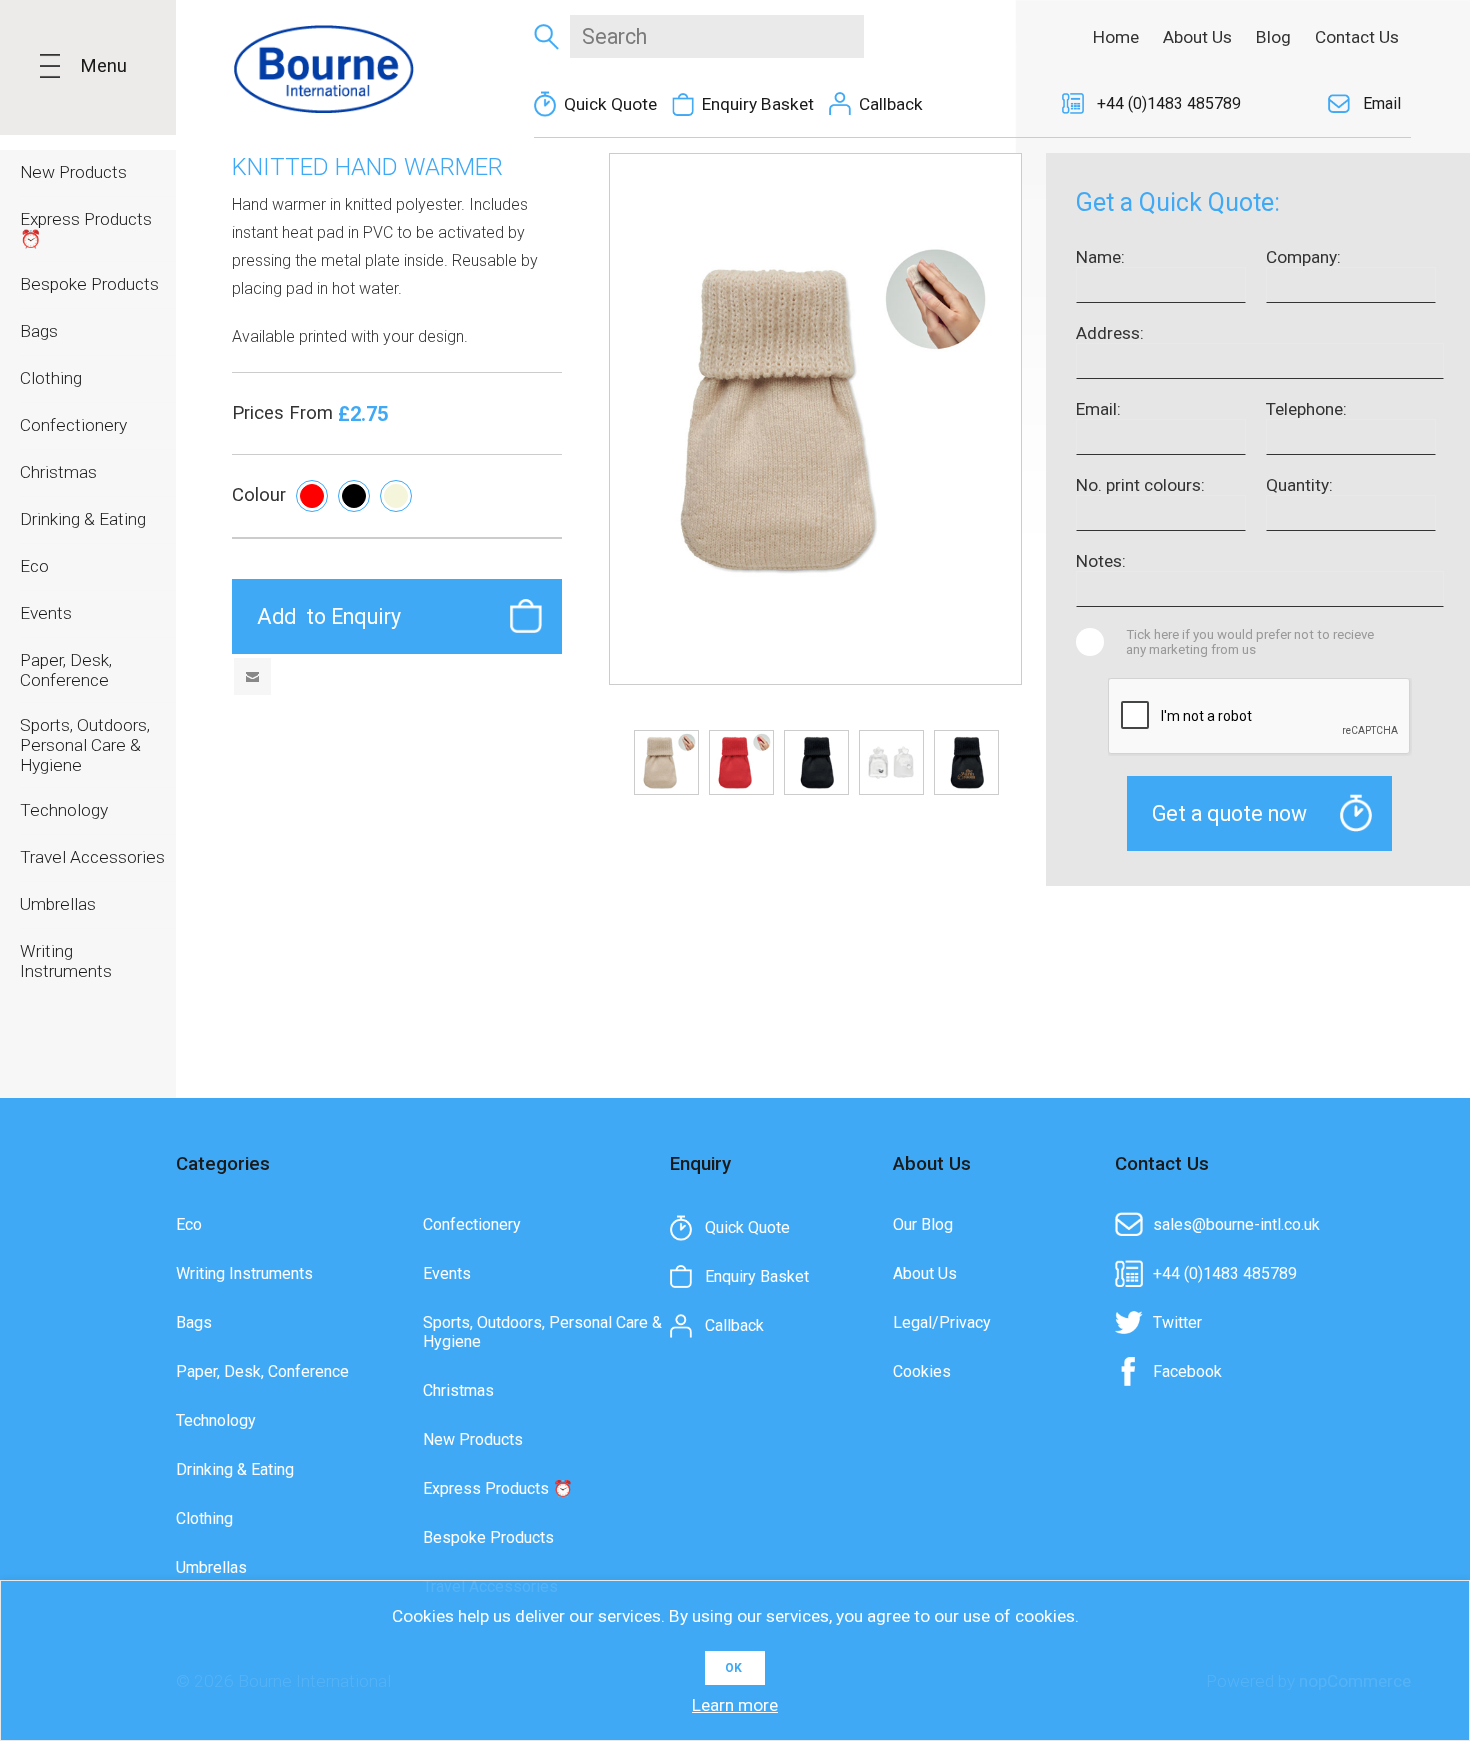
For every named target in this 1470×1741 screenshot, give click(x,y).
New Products (473, 1439)
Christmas (458, 1390)
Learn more (735, 1705)
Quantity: (1299, 485)
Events (447, 1273)
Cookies (922, 1371)
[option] (666, 762)
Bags (194, 1322)
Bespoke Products (488, 1537)
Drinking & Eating (235, 1469)
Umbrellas (211, 1567)
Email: (1098, 409)
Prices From (285, 413)
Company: (1303, 257)
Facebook (1187, 1371)
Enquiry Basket (758, 104)
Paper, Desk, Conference (262, 1371)
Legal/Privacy (942, 1322)
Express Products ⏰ (498, 1488)
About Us (925, 1273)
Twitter (1177, 1322)
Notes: (1101, 561)
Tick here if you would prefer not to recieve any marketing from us (1250, 642)
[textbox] (717, 36)
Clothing (204, 1518)
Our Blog (923, 1224)
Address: (1110, 333)
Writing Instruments (244, 1273)
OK (733, 1668)
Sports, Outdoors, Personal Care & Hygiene (542, 1332)
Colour (259, 495)
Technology (216, 1420)
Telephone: (1306, 409)
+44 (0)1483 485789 (1169, 103)
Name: (1100, 257)
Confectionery (472, 1224)
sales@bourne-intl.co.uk (1236, 1224)
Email (1382, 103)
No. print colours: (1140, 485)
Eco (189, 1224)
